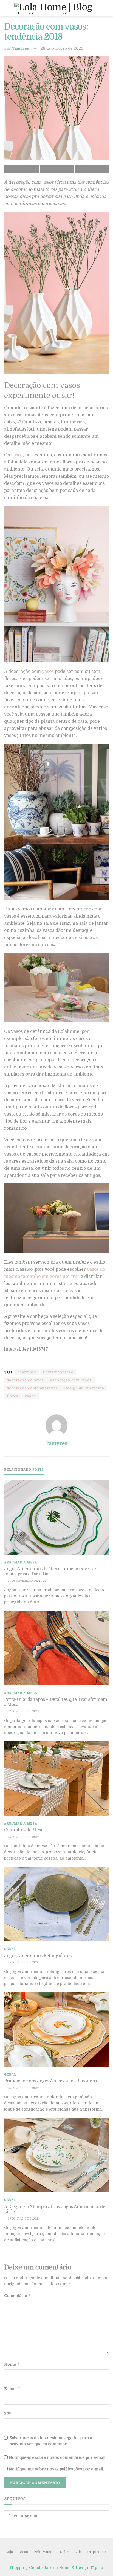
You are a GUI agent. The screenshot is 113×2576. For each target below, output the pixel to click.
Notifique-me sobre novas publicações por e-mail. (56, 2469)
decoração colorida (25, 1380)
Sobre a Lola (71, 2552)
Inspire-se (97, 2552)
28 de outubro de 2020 (62, 48)
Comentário (18, 2296)
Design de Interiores (84, 1388)
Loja (9, 2552)
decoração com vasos (71, 1380)
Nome (12, 2364)
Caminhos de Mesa (24, 1830)
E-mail (12, 2389)
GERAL (10, 1949)
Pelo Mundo (44, 2552)
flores (13, 1396)
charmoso (27, 1372)
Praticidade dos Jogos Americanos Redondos (50, 2081)
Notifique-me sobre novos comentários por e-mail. (58, 2457)
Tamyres (21, 48)
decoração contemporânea (32, 1388)
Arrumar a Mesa (21, 1562)
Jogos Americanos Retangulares (38, 1956)
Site (8, 2413)
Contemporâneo (58, 1372)
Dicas (23, 2552)
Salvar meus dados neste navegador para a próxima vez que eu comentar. (51, 2441)
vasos (17, 455)
